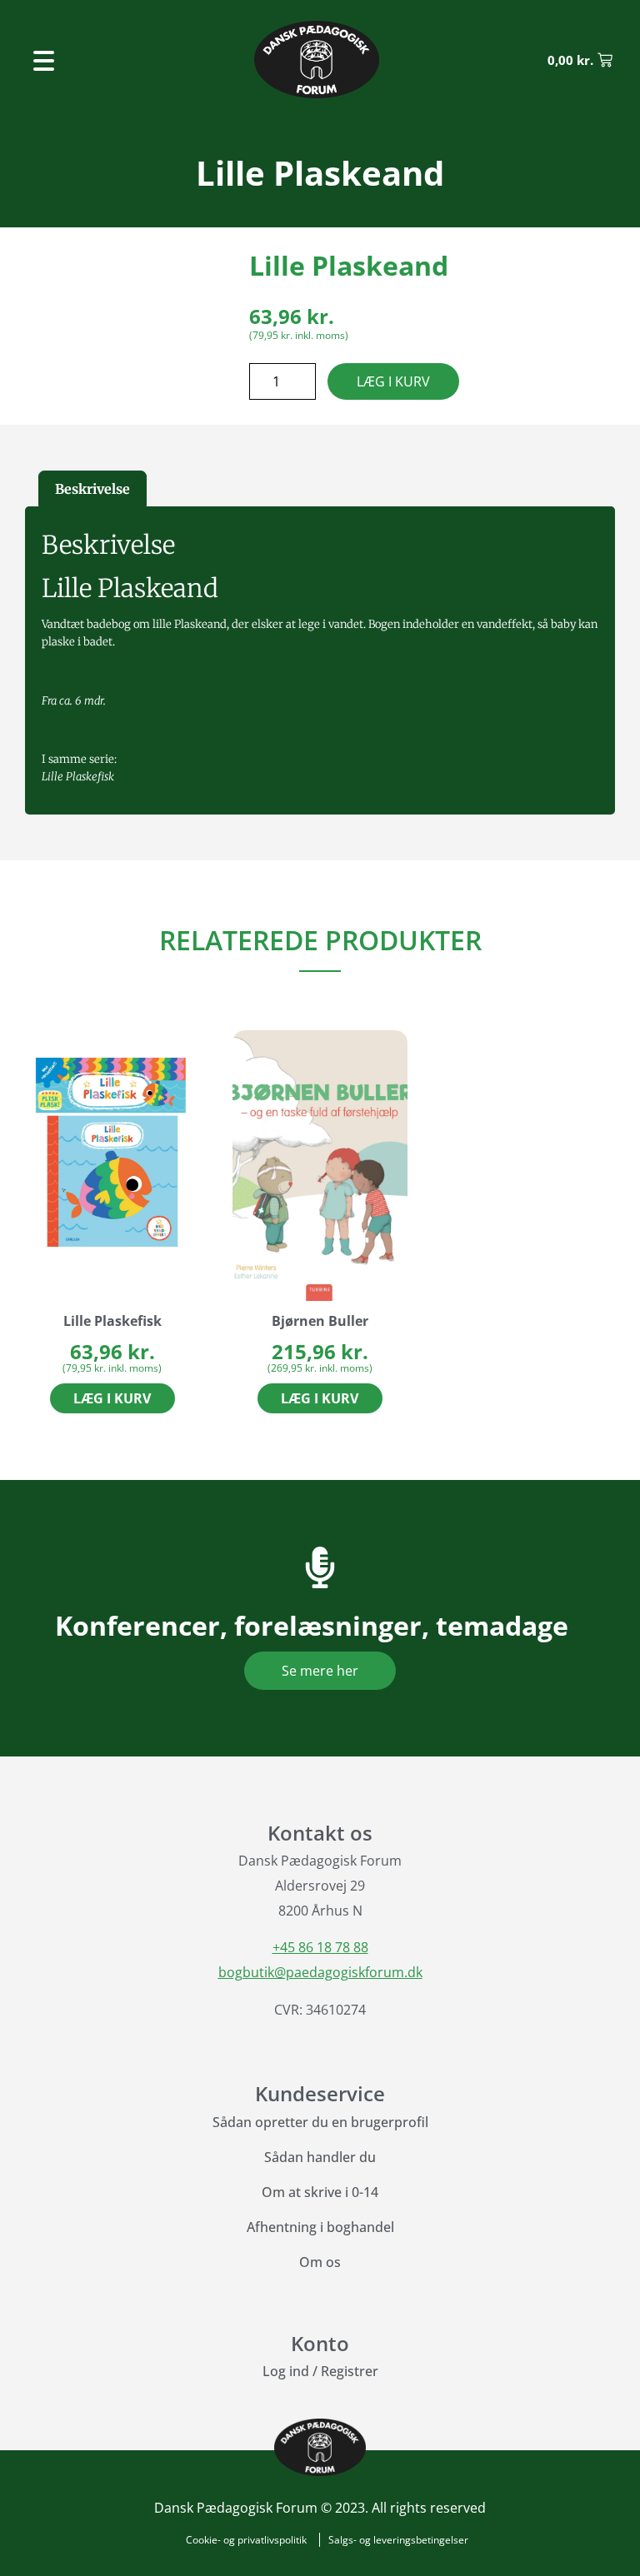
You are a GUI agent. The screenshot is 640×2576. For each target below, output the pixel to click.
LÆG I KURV (393, 381)
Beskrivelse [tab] (92, 489)
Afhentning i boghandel (320, 2227)
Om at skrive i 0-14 (320, 2192)
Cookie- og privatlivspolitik (246, 2540)
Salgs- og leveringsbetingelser (398, 2540)
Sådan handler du (320, 2157)
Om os (320, 2262)
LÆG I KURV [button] (112, 1398)
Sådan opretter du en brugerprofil (320, 2122)
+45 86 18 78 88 (320, 1947)
